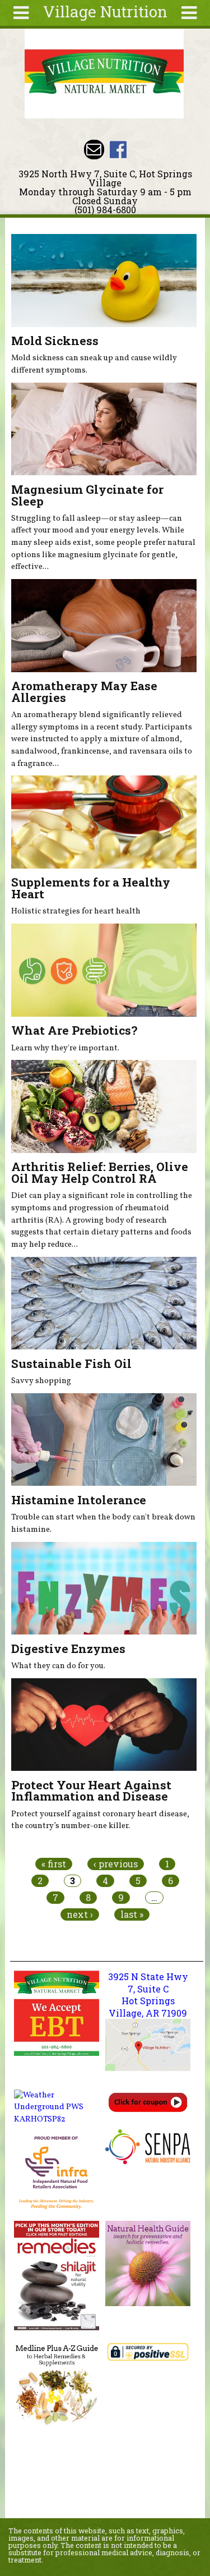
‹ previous (116, 1864)
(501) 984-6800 (105, 210)
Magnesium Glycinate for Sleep (87, 495)
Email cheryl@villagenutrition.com (94, 150)
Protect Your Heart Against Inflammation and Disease (91, 1791)
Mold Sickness (55, 341)
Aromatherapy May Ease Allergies (84, 692)
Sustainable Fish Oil (71, 1363)
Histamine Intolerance (79, 1500)
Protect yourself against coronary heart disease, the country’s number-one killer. (100, 1820)
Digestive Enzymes (68, 1649)
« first (54, 1864)
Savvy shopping (41, 1381)
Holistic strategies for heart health (76, 911)
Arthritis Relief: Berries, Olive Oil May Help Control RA (100, 1172)
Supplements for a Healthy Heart (91, 888)
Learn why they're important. (65, 1048)
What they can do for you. (58, 1666)
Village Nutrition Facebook (118, 150)
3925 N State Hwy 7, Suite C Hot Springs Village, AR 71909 (148, 1995)
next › (80, 1914)
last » (132, 1914)
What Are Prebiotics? (74, 1030)
